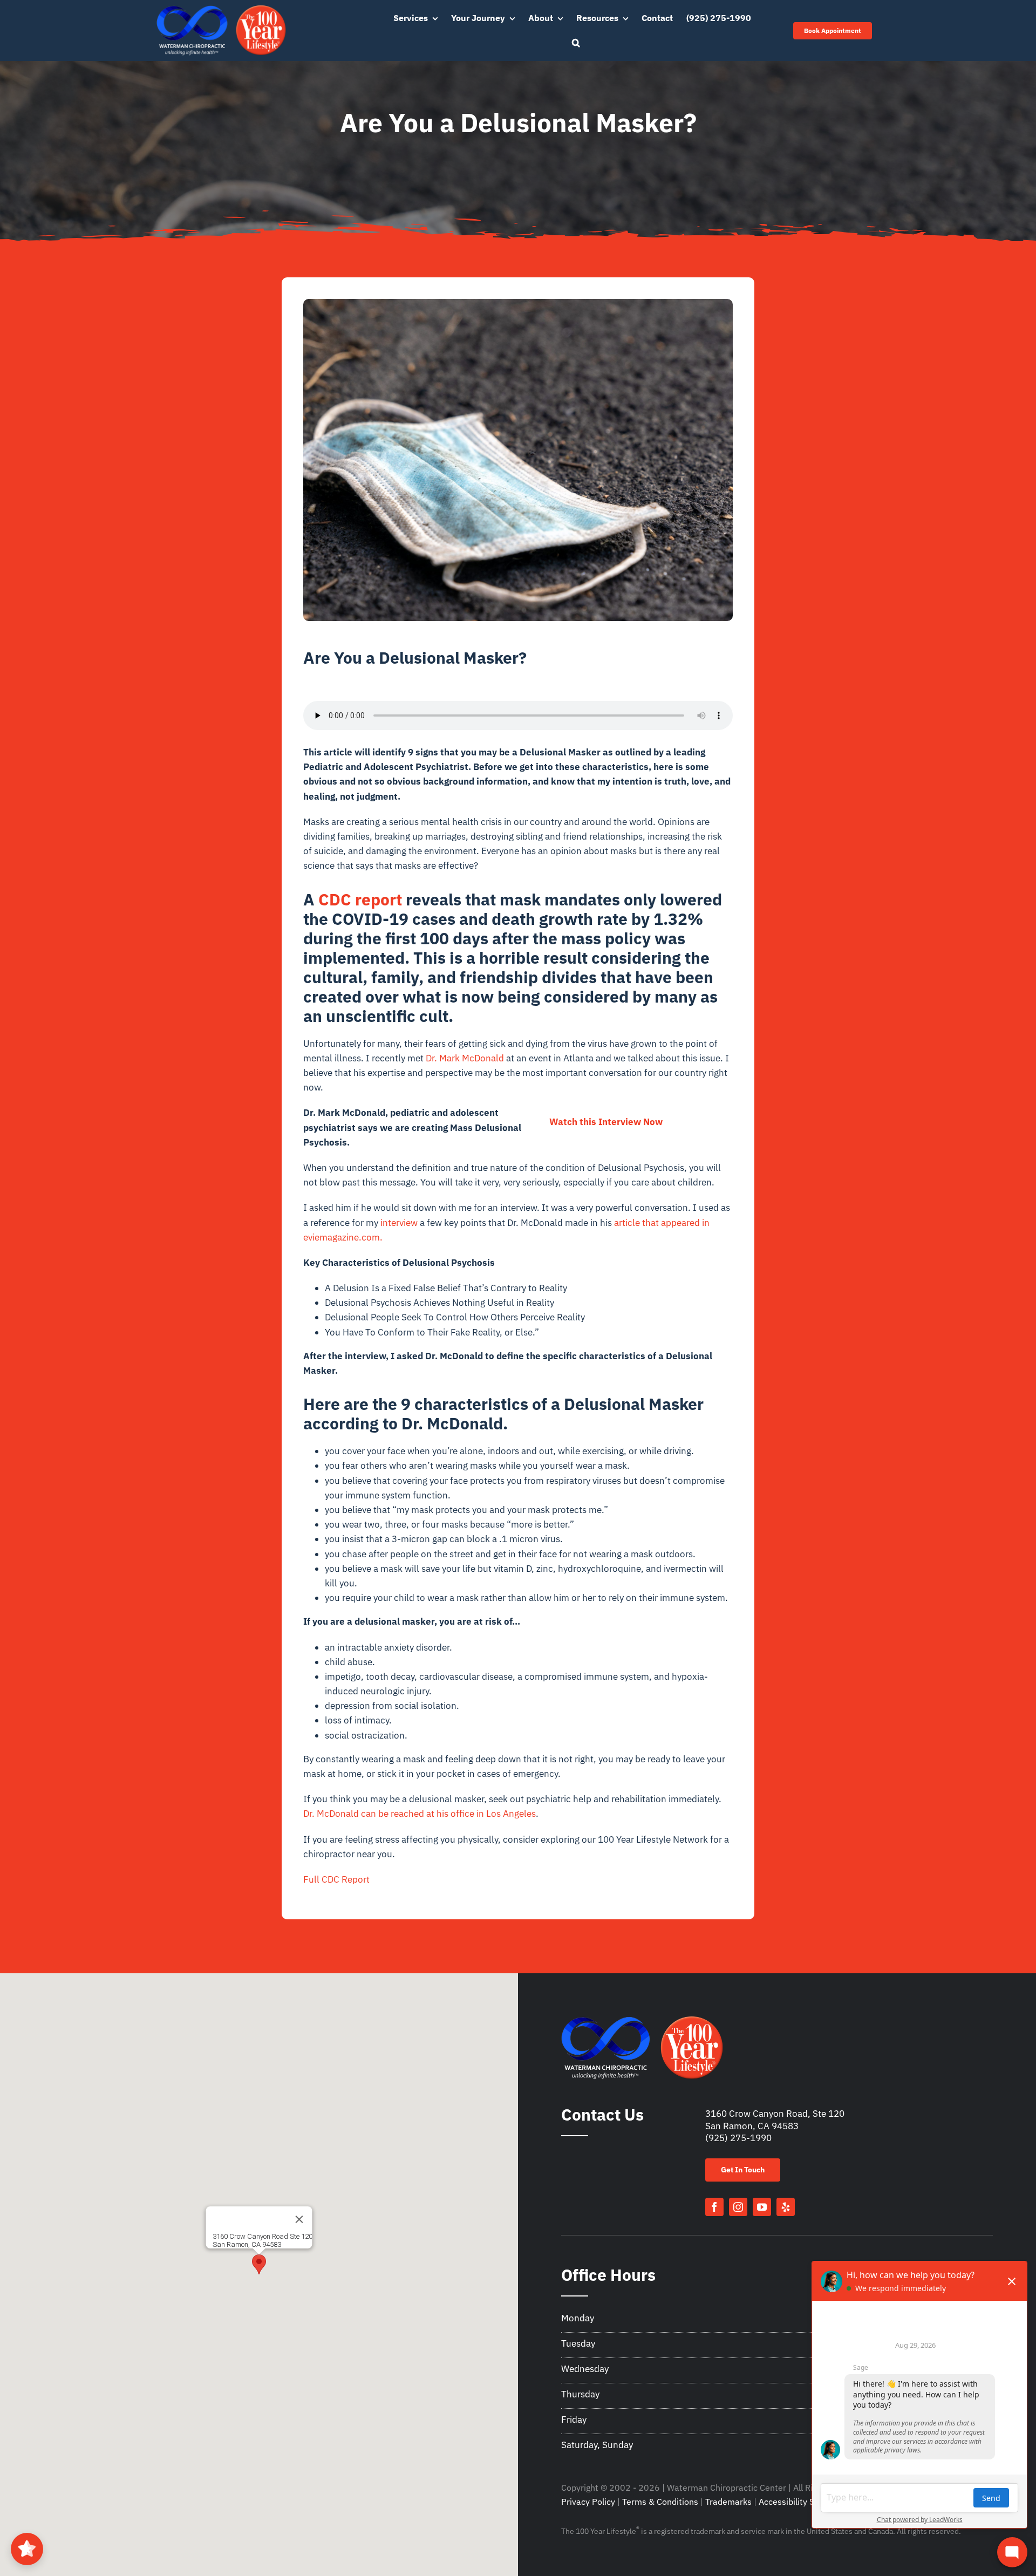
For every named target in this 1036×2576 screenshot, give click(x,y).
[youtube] (762, 2207)
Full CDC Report (336, 1879)
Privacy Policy (588, 2502)
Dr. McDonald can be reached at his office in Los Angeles (420, 1814)
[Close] (299, 2219)
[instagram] (738, 2207)
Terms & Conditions (660, 2502)
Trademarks (728, 2502)
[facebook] (714, 2207)
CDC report (360, 899)
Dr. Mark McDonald (465, 1058)
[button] (576, 43)
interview (399, 1223)
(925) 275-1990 (738, 2138)
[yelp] (786, 2207)
